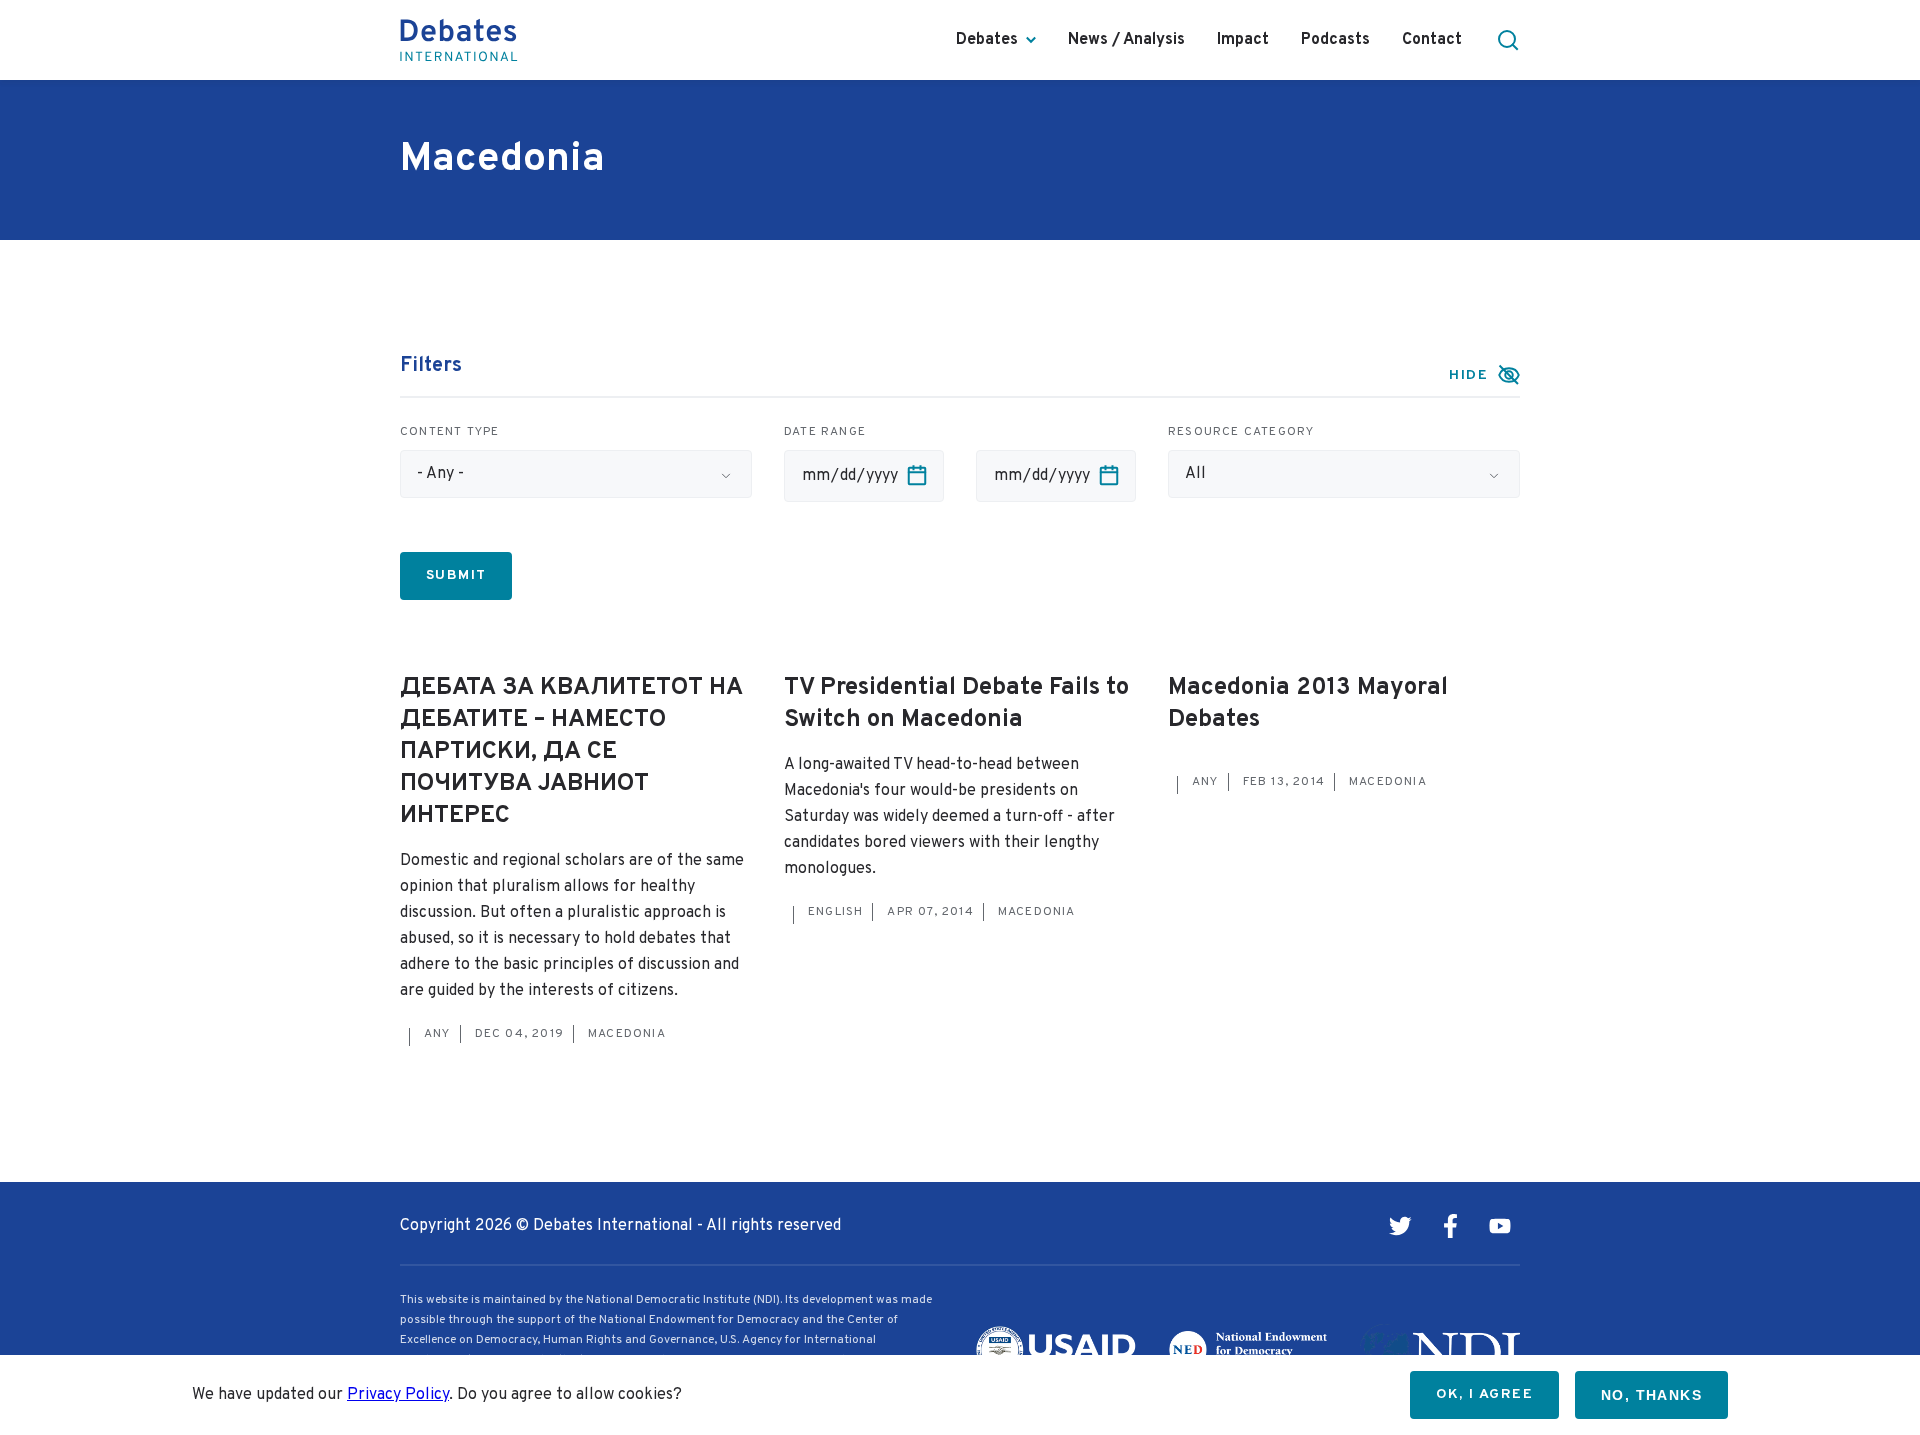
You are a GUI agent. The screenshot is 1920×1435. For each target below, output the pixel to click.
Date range (825, 432)
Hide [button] (1468, 375)
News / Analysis (1126, 40)
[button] (1508, 40)
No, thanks (1651, 1395)
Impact (1243, 40)
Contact (1432, 40)
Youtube (1500, 1226)
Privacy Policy (398, 1395)
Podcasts (1335, 40)
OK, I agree (1484, 1394)
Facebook (1450, 1226)
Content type (449, 432)
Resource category (1241, 432)
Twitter (1400, 1226)
